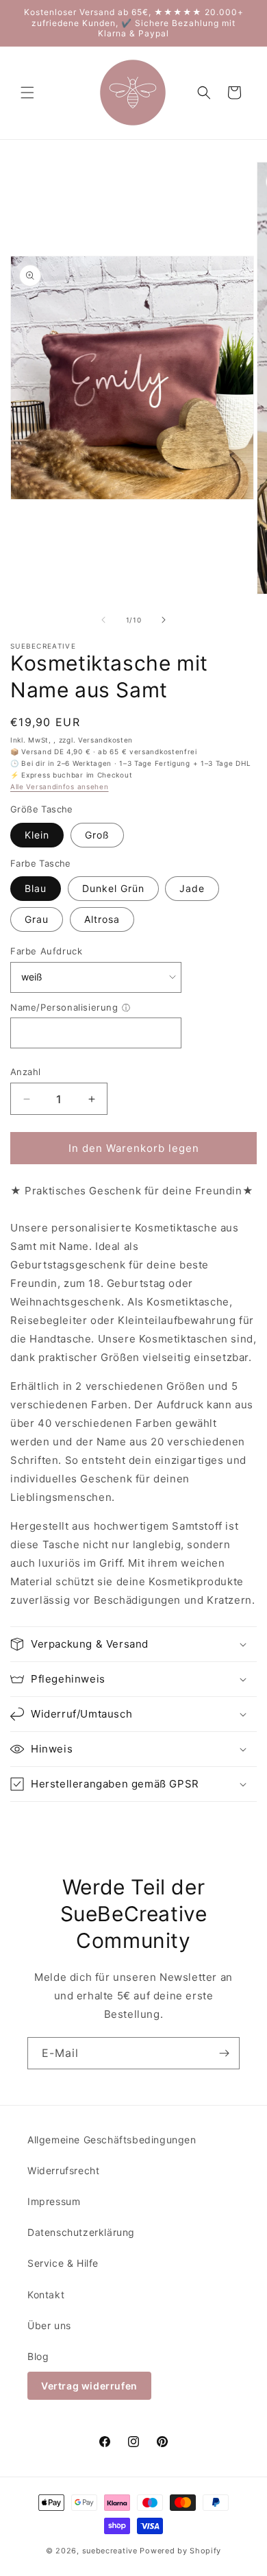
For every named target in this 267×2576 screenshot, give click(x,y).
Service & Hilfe (63, 2263)
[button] (27, 93)
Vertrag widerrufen (89, 2386)
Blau (36, 888)
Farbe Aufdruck (46, 951)
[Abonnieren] (224, 2053)
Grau (37, 919)
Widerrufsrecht (63, 2170)
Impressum (54, 2201)
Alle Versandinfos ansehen (60, 786)
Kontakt (46, 2295)
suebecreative (110, 2551)
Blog (38, 2356)
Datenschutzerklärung (81, 2232)
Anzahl (25, 1072)
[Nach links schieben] (103, 620)
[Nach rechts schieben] (164, 620)
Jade (192, 888)
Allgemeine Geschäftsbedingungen (112, 2140)
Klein (37, 835)
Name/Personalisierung (64, 1007)
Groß (97, 835)
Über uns (49, 2325)
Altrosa (102, 919)
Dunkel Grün (113, 888)
